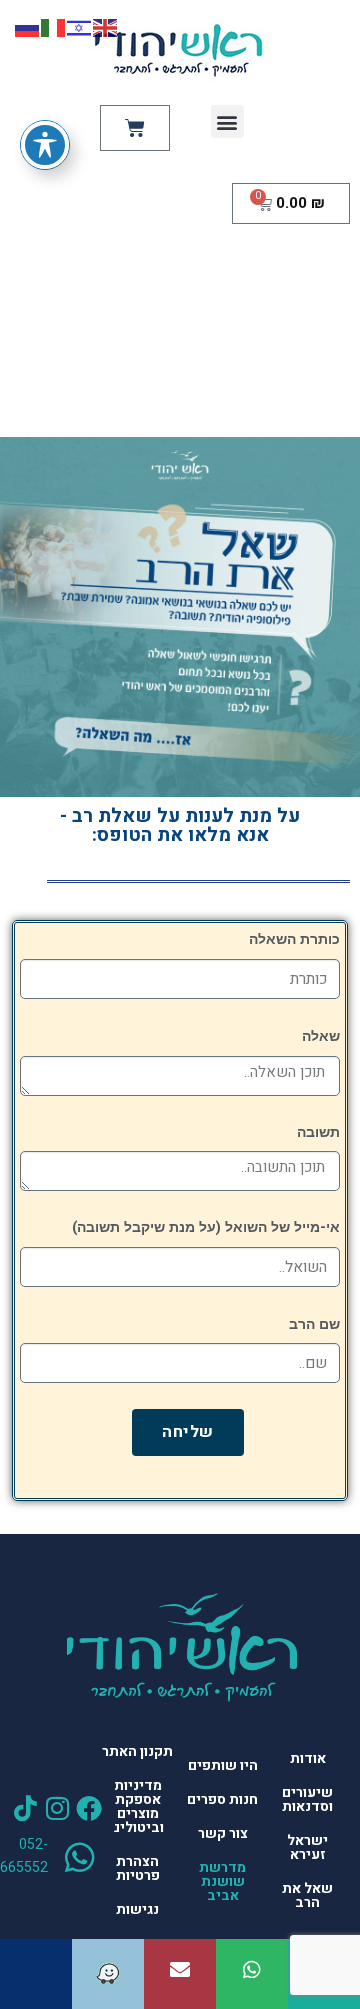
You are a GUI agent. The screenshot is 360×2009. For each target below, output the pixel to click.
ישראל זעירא (307, 1847)
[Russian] (28, 27)
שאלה (321, 1036)
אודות (308, 1758)
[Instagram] (58, 1808)
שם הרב (314, 1324)
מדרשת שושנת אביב (222, 1881)
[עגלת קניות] (135, 128)
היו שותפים (223, 1765)
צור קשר (223, 1833)
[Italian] (54, 27)
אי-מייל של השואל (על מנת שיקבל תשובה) (206, 1227)
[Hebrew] (80, 27)
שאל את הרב (307, 1895)
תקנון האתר (137, 1751)
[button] (227, 121)
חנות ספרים (222, 1799)
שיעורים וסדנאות (307, 1799)
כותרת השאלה (294, 939)
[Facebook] (89, 1808)
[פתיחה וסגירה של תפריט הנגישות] (45, 145)
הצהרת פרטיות (138, 1868)
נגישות (137, 1909)
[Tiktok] (26, 1808)
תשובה (318, 1132)
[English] (106, 27)
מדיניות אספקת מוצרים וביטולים (137, 1806)
